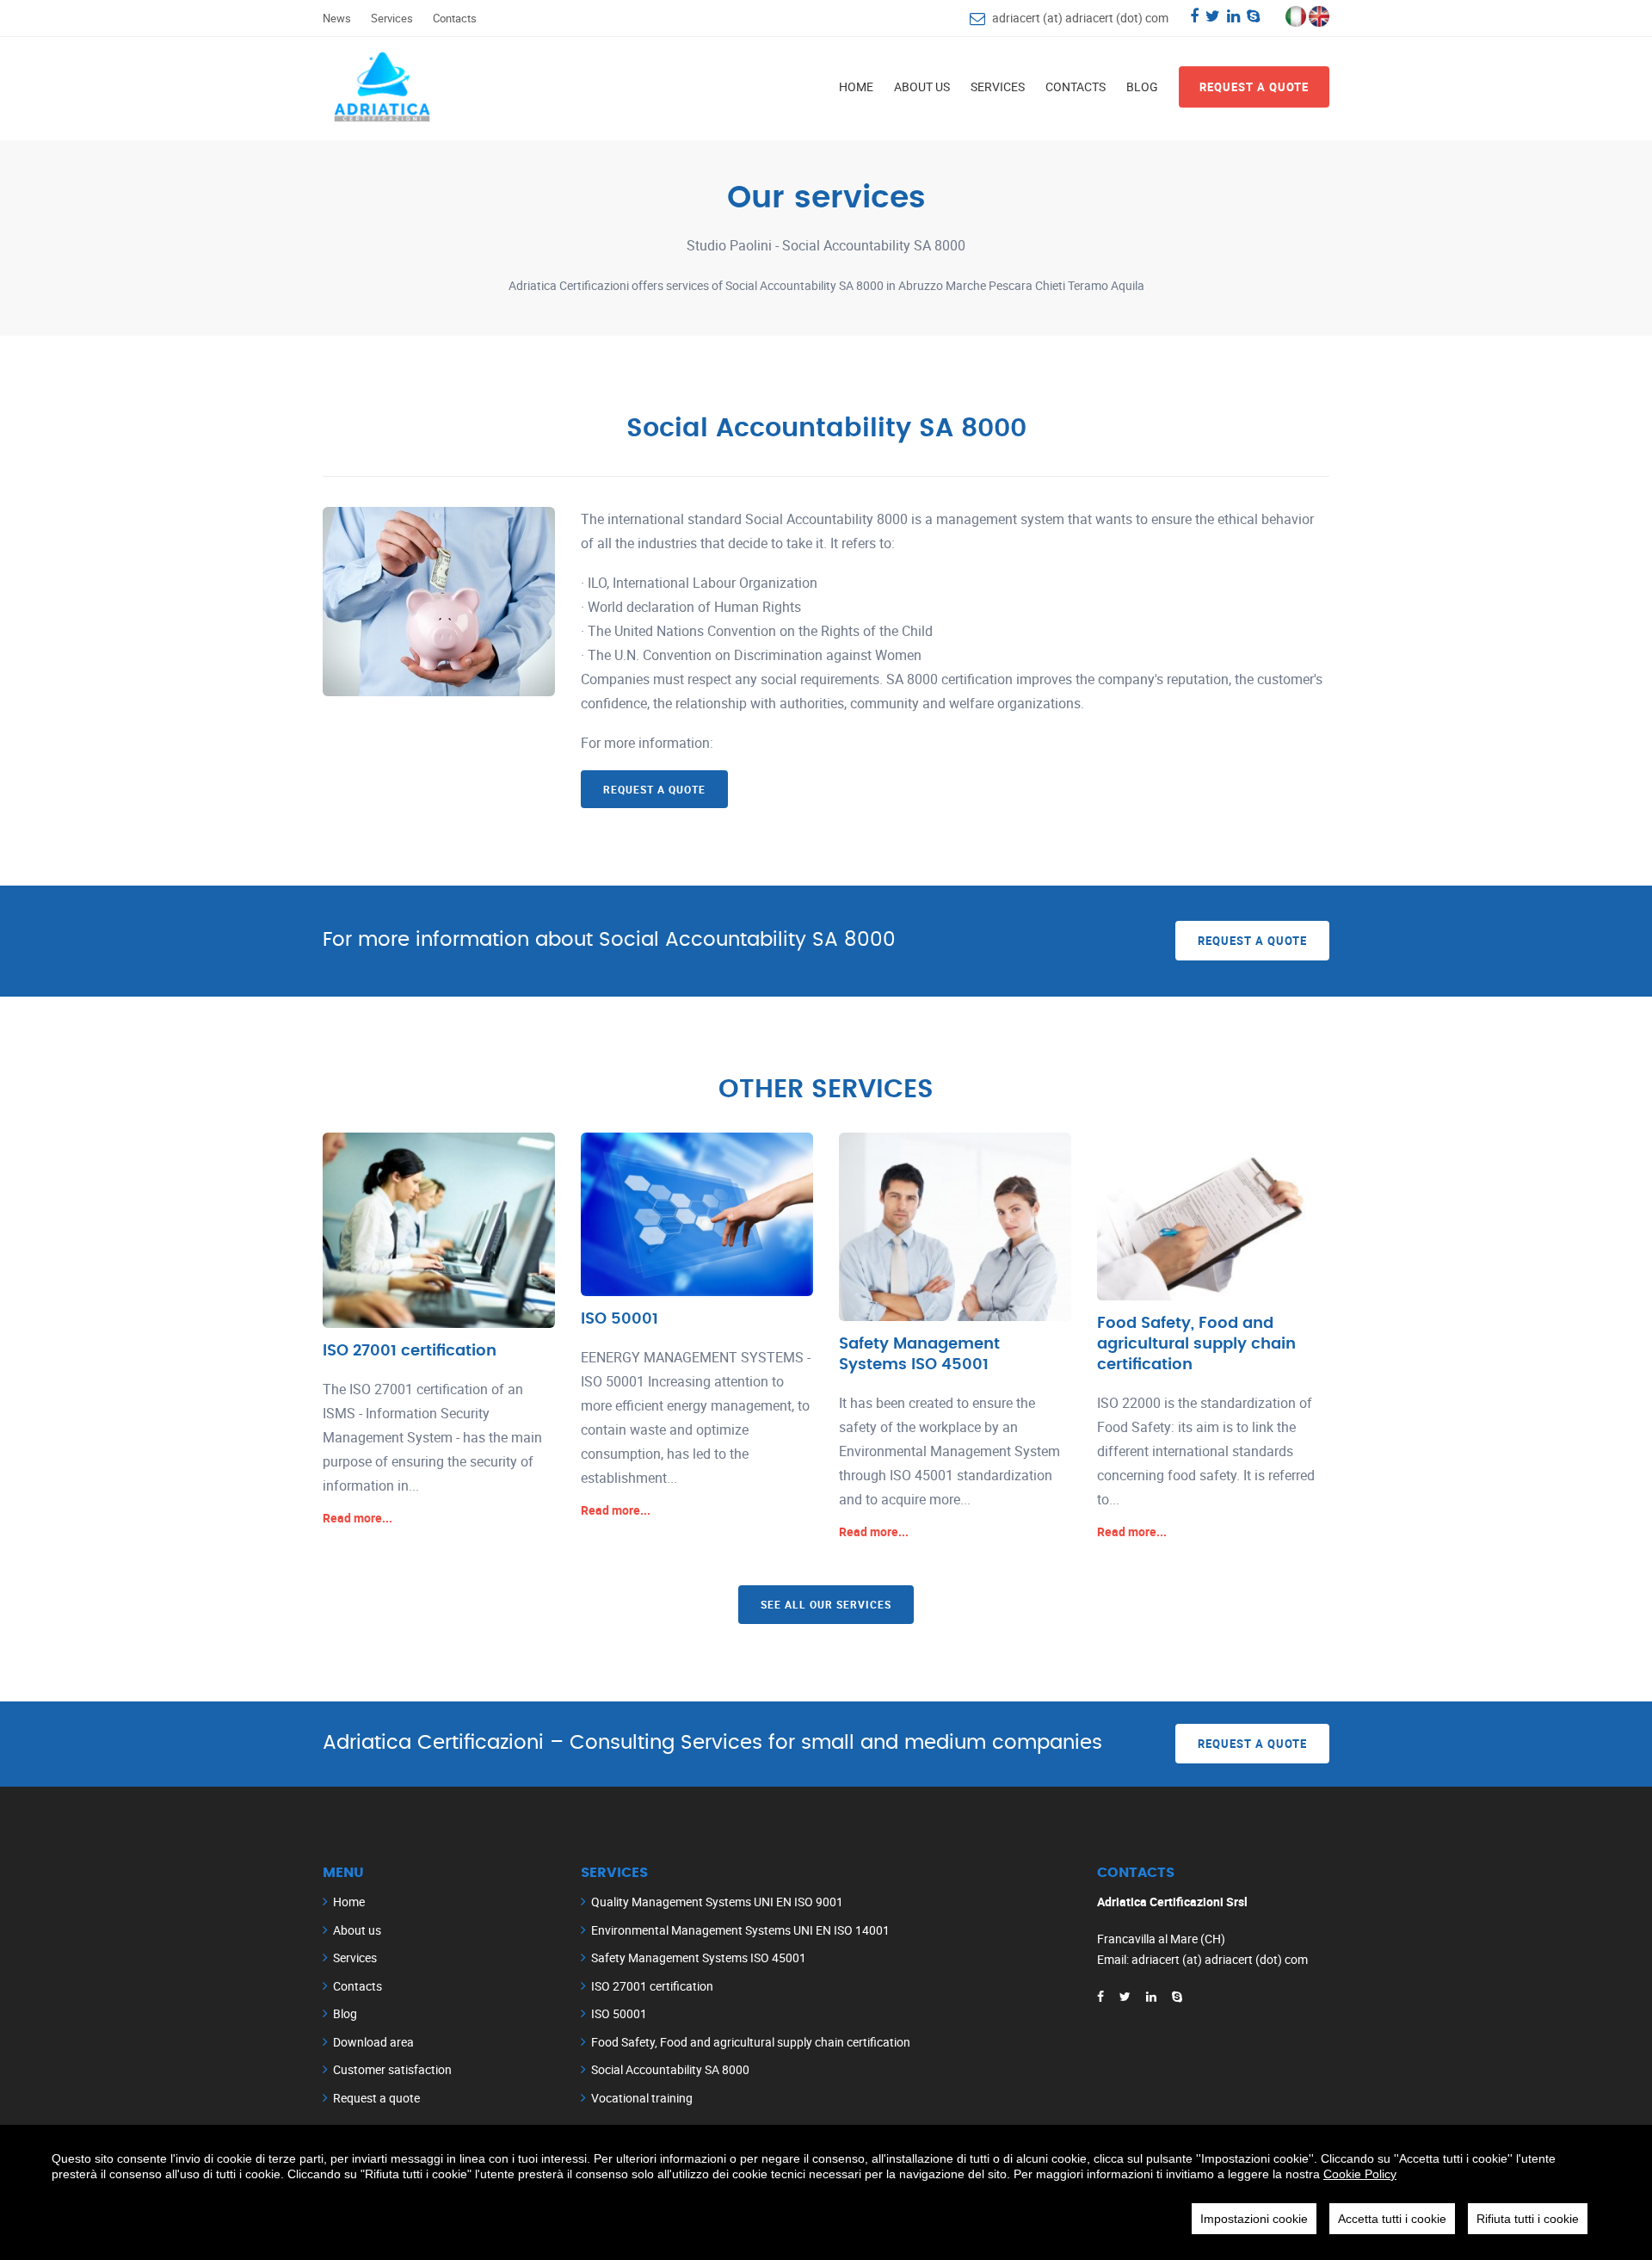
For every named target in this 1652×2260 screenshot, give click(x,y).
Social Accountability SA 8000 (670, 2069)
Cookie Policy (1360, 2174)
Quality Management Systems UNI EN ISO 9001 (717, 1902)
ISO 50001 (619, 1319)
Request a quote (1254, 87)
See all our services (826, 1604)
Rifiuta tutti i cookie (1528, 2219)
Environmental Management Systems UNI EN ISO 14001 (740, 1930)
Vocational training (642, 2098)
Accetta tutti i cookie (1392, 2219)
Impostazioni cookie (1254, 2219)
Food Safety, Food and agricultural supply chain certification (1196, 1344)
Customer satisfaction (392, 2069)
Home (856, 86)
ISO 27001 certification (410, 1351)
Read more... (358, 1518)
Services (392, 18)
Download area (373, 2042)
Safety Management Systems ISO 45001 (699, 1957)
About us (922, 86)
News (337, 18)
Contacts (455, 18)
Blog (1142, 86)
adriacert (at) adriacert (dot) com (1080, 18)
